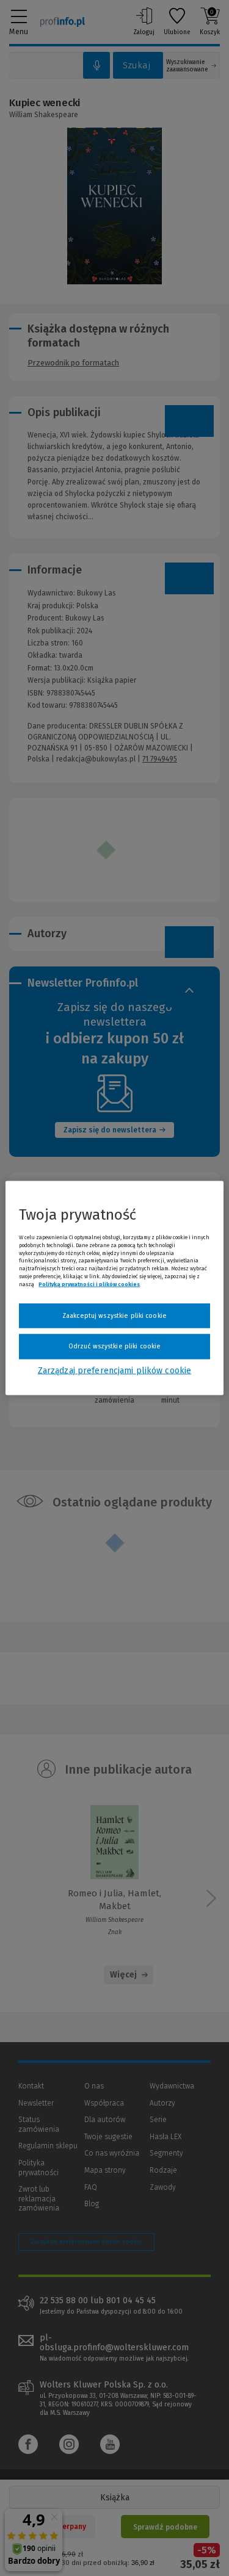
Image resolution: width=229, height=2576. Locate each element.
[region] (114, 1288)
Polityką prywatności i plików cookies (89, 1284)
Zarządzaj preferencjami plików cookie (114, 1370)
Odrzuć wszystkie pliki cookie (114, 1346)
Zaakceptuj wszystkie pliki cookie (114, 1315)
